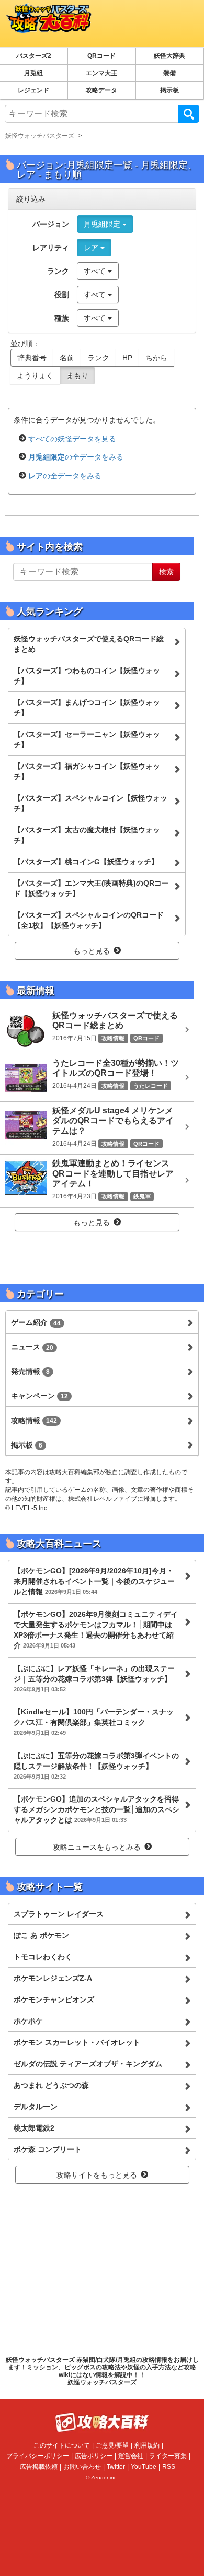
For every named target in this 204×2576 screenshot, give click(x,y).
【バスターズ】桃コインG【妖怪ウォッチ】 (86, 862)
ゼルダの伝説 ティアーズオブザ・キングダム (88, 2064)
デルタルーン (36, 2107)
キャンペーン (39, 1396)
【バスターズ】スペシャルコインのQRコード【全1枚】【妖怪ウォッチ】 (89, 920)
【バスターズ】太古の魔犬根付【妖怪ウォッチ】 (87, 835)
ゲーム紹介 (36, 1322)
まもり (77, 375)
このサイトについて (62, 2445)
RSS (169, 2467)
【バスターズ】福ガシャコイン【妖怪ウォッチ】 (87, 771)
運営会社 (131, 2456)
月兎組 (33, 73)
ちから (156, 358)
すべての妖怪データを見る (72, 439)
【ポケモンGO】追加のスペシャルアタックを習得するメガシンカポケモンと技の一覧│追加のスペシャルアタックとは (97, 1809)
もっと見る (92, 951)
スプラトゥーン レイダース (59, 1914)
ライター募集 (168, 2456)
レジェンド (33, 90)
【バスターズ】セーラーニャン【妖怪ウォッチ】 (87, 739)
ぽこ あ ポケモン (41, 1935)
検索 (189, 114)
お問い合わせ (82, 2467)
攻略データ (101, 90)
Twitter (116, 2467)
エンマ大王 (101, 73)
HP (127, 358)
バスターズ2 (34, 56)
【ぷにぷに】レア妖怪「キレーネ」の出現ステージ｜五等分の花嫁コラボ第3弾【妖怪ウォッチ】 (94, 1678)
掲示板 (169, 90)
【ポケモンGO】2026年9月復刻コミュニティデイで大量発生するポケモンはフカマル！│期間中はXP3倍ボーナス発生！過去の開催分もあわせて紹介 (96, 1630)
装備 (169, 73)
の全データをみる (76, 457)
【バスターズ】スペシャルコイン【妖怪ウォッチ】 (90, 803)
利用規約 (147, 2445)
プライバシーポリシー (38, 2456)
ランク (98, 358)
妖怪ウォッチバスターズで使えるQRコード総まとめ (89, 644)
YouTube (144, 2467)
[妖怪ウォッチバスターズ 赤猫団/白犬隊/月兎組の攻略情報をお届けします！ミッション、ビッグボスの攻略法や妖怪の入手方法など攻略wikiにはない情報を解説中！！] (47, 23)
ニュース (32, 1347)
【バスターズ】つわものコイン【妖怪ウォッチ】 (87, 676)
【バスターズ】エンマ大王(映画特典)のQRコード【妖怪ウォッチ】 (91, 888)
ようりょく (35, 375)
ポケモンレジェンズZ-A (53, 1978)
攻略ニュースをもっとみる (97, 1847)
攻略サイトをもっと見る (97, 2175)
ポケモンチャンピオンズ (54, 1999)
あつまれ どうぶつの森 (51, 2085)
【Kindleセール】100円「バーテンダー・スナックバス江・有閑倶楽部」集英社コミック (94, 1722)
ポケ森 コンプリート (48, 2149)
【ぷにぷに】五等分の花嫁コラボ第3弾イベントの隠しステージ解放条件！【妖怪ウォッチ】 (96, 1766)
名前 (67, 358)
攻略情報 (34, 1420)
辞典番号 (32, 358)
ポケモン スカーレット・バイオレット (77, 2042)
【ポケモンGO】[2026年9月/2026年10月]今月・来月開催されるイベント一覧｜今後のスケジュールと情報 (94, 1581)
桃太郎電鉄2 (34, 2128)
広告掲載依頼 (39, 2467)
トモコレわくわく (43, 1957)
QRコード (101, 56)
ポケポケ (28, 2021)
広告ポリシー (94, 2456)
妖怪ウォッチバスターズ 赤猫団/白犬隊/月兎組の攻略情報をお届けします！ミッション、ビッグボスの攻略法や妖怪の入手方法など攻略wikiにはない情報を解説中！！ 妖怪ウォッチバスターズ (102, 2371)
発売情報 (30, 1371)
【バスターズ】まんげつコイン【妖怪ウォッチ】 (87, 708)
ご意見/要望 (112, 2445)
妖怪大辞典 (169, 56)
